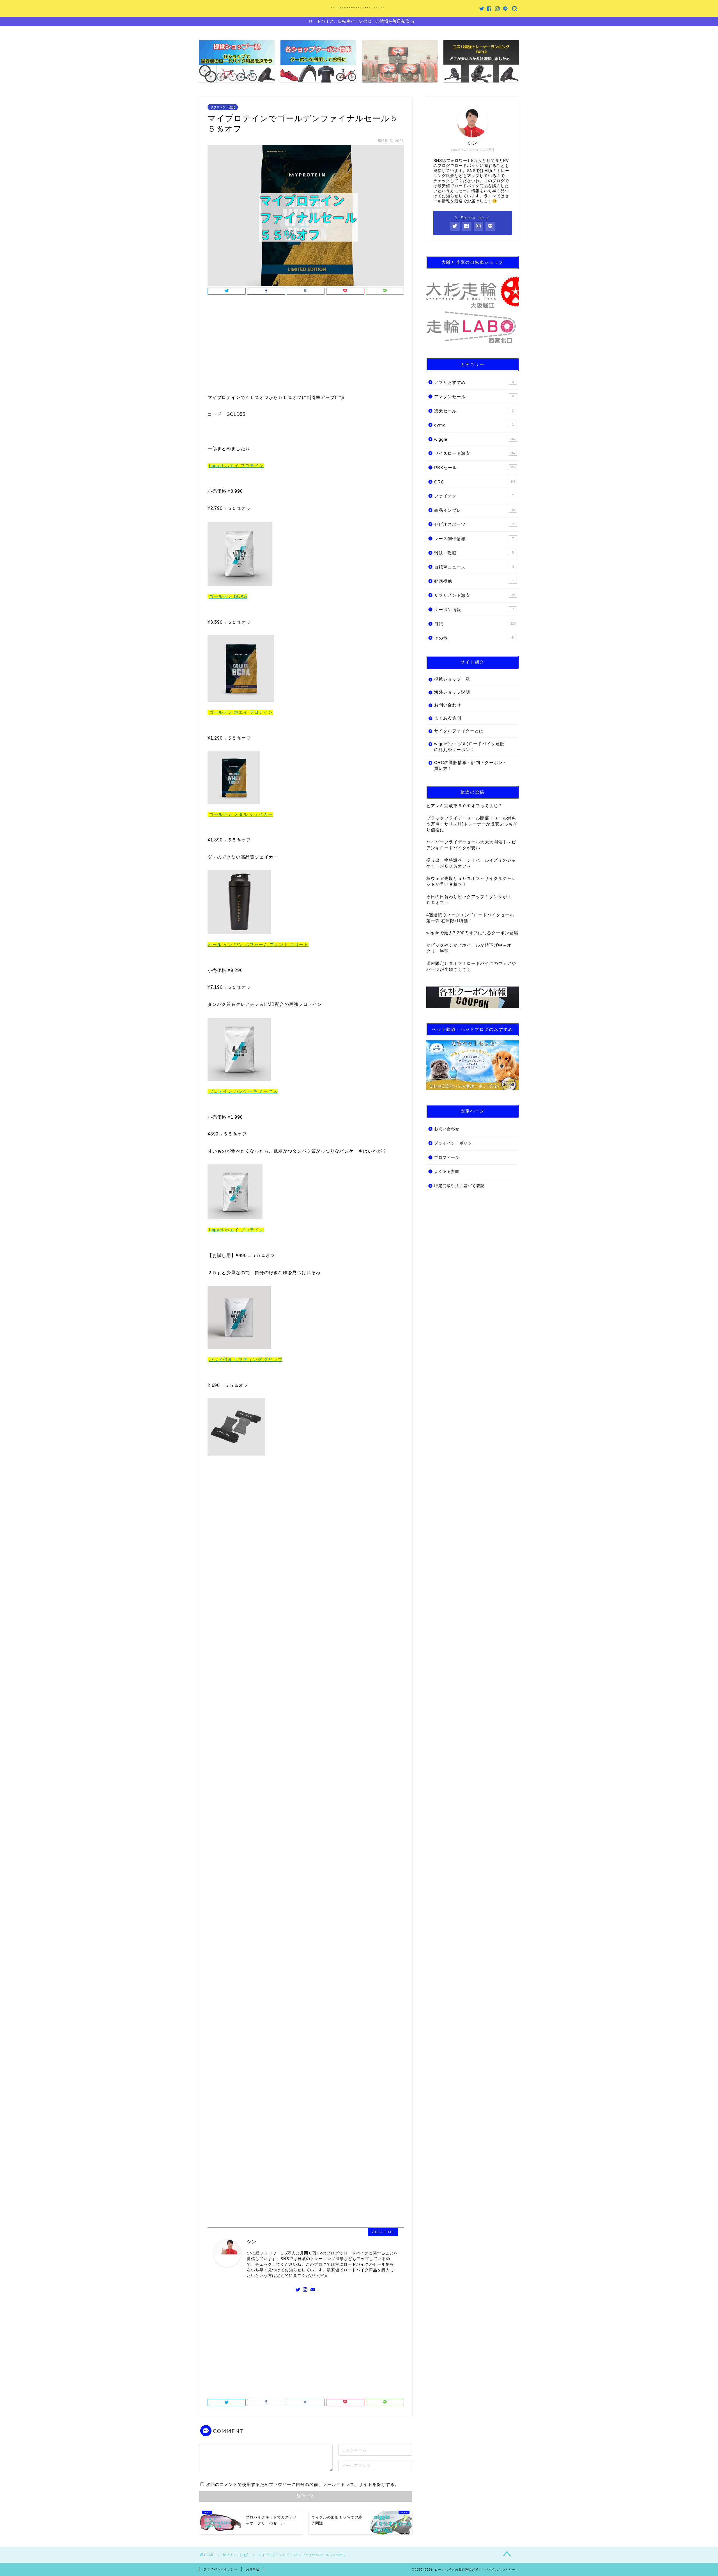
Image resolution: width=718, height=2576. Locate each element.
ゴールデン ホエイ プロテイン (241, 712)
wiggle (475, 439)
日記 (475, 624)
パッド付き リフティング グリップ (246, 1360)
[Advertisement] (306, 346)
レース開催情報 (474, 539)
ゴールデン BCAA (228, 596)
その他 (474, 638)
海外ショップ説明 (452, 692)
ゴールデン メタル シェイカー (241, 814)
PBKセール (475, 468)
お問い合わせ (448, 705)
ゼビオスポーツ (474, 524)
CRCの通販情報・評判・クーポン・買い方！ (471, 765)
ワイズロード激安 (475, 453)
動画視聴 (474, 581)
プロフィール (447, 1158)
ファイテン (474, 496)
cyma (474, 425)
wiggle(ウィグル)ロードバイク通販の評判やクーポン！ (469, 747)
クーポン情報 (474, 610)
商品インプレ (474, 510)
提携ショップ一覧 (452, 679)
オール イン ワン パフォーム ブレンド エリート (258, 945)
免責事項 (253, 2569)
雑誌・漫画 (474, 553)
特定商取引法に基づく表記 (459, 1186)
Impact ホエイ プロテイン (236, 466)
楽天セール (474, 411)
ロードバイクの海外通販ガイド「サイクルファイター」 (359, 8)
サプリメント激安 (223, 107)
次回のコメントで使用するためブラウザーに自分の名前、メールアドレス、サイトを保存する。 (303, 2484)
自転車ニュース (474, 567)
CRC (475, 482)
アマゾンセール (474, 397)
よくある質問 (448, 718)
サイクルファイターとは (459, 731)
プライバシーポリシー (455, 1143)
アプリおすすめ (474, 382)
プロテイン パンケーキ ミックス (243, 1091)
